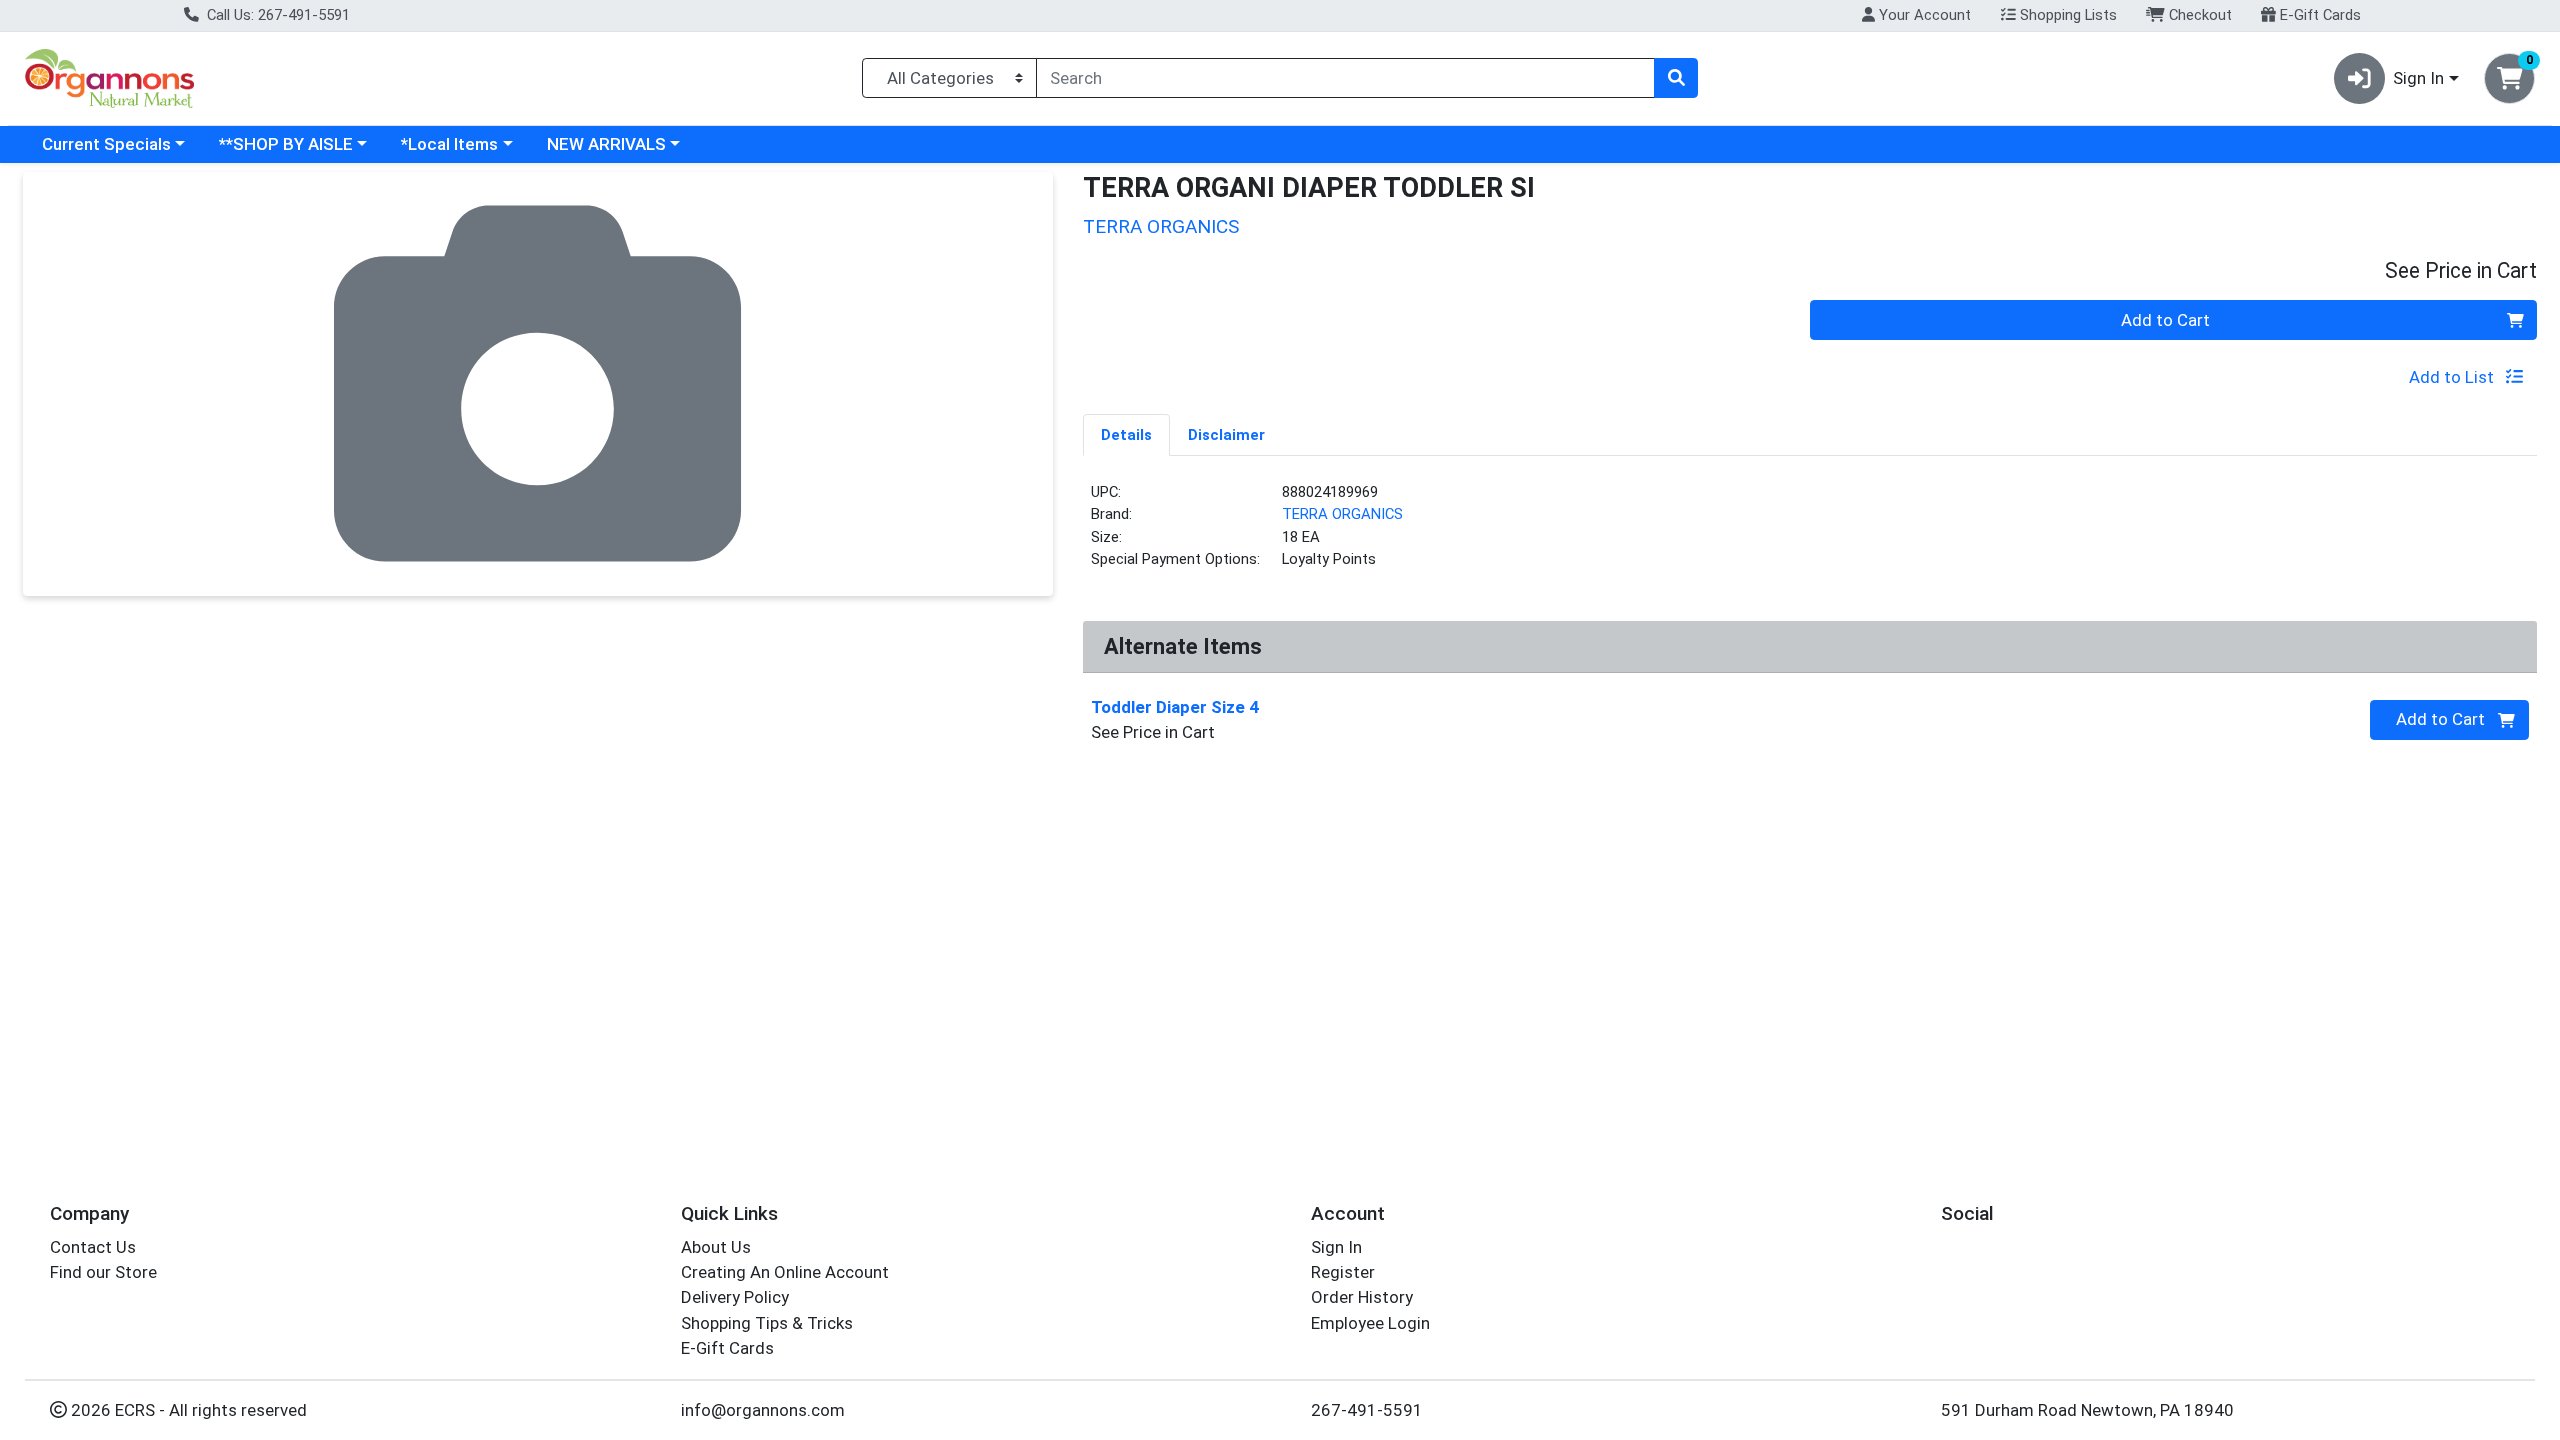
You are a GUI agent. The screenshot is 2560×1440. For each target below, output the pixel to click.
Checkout (2198, 15)
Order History (1362, 1297)
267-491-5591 (1367, 1410)
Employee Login (1370, 1323)
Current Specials (106, 144)
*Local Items (449, 144)
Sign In (1336, 1247)
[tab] (1126, 434)
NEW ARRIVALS (606, 144)
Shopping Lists (2066, 15)
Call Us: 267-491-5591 (276, 15)
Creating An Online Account (785, 1272)
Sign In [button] (2418, 78)
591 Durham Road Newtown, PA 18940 (2087, 1410)
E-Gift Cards (2318, 15)
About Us (716, 1247)
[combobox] (1345, 78)
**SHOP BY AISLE (286, 144)
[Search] (1676, 78)
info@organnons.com (763, 1410)
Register (1343, 1272)
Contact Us (93, 1247)
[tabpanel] (1810, 534)
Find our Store (103, 1272)
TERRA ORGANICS (1342, 514)
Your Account (1923, 15)
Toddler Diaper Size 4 (1175, 707)
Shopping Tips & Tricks (767, 1323)
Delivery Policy (735, 1297)
